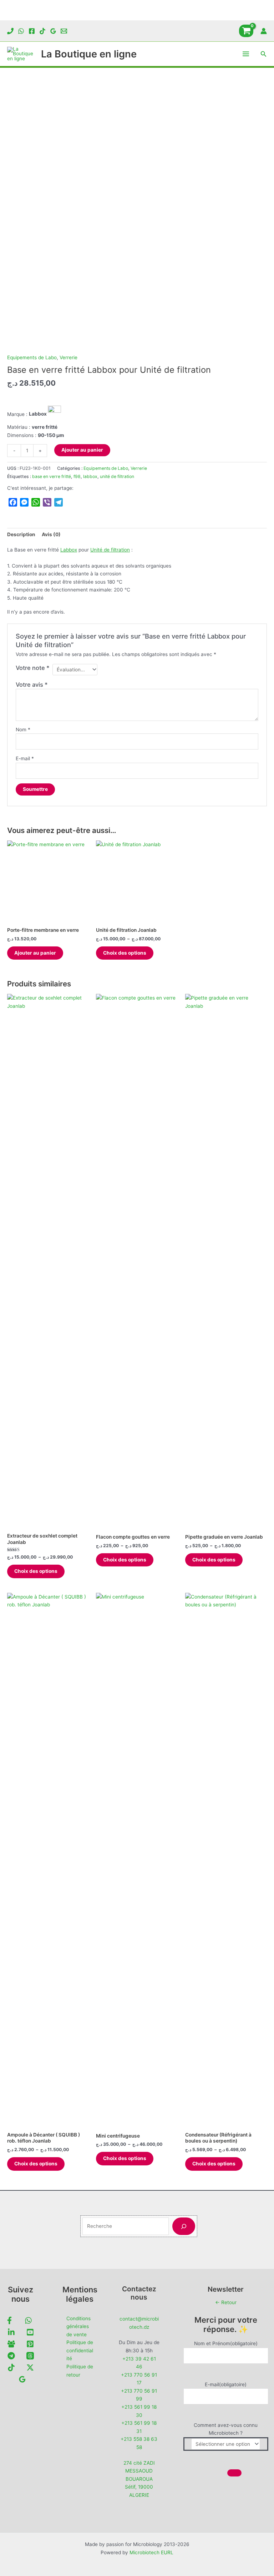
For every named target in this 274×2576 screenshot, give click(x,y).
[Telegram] (11, 2356)
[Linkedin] (11, 2332)
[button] (264, 54)
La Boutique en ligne (89, 54)
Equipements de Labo (32, 357)
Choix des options (125, 953)
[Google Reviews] (53, 31)
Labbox (69, 550)
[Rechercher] (184, 2226)
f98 (77, 476)
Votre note (33, 668)
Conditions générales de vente (78, 2326)
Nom (23, 730)
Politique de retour (80, 2371)
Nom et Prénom (226, 2343)
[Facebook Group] (11, 2344)
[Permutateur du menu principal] (246, 54)
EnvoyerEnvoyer (234, 2473)
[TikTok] (42, 31)
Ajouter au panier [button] (35, 953)
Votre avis (32, 685)
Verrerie (68, 357)
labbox (90, 476)
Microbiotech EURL (151, 2552)
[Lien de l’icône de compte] (264, 31)
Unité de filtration (110, 550)
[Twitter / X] (30, 2367)
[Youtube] (30, 2332)
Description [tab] (21, 534)
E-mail (25, 758)
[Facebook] (32, 31)
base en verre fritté (52, 476)
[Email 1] (64, 31)
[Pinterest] (30, 2344)
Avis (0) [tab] (51, 534)
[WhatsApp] (21, 31)
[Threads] (30, 2356)
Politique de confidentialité (80, 2350)
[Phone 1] (10, 31)
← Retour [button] (226, 2302)
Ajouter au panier (82, 450)
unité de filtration (117, 476)
